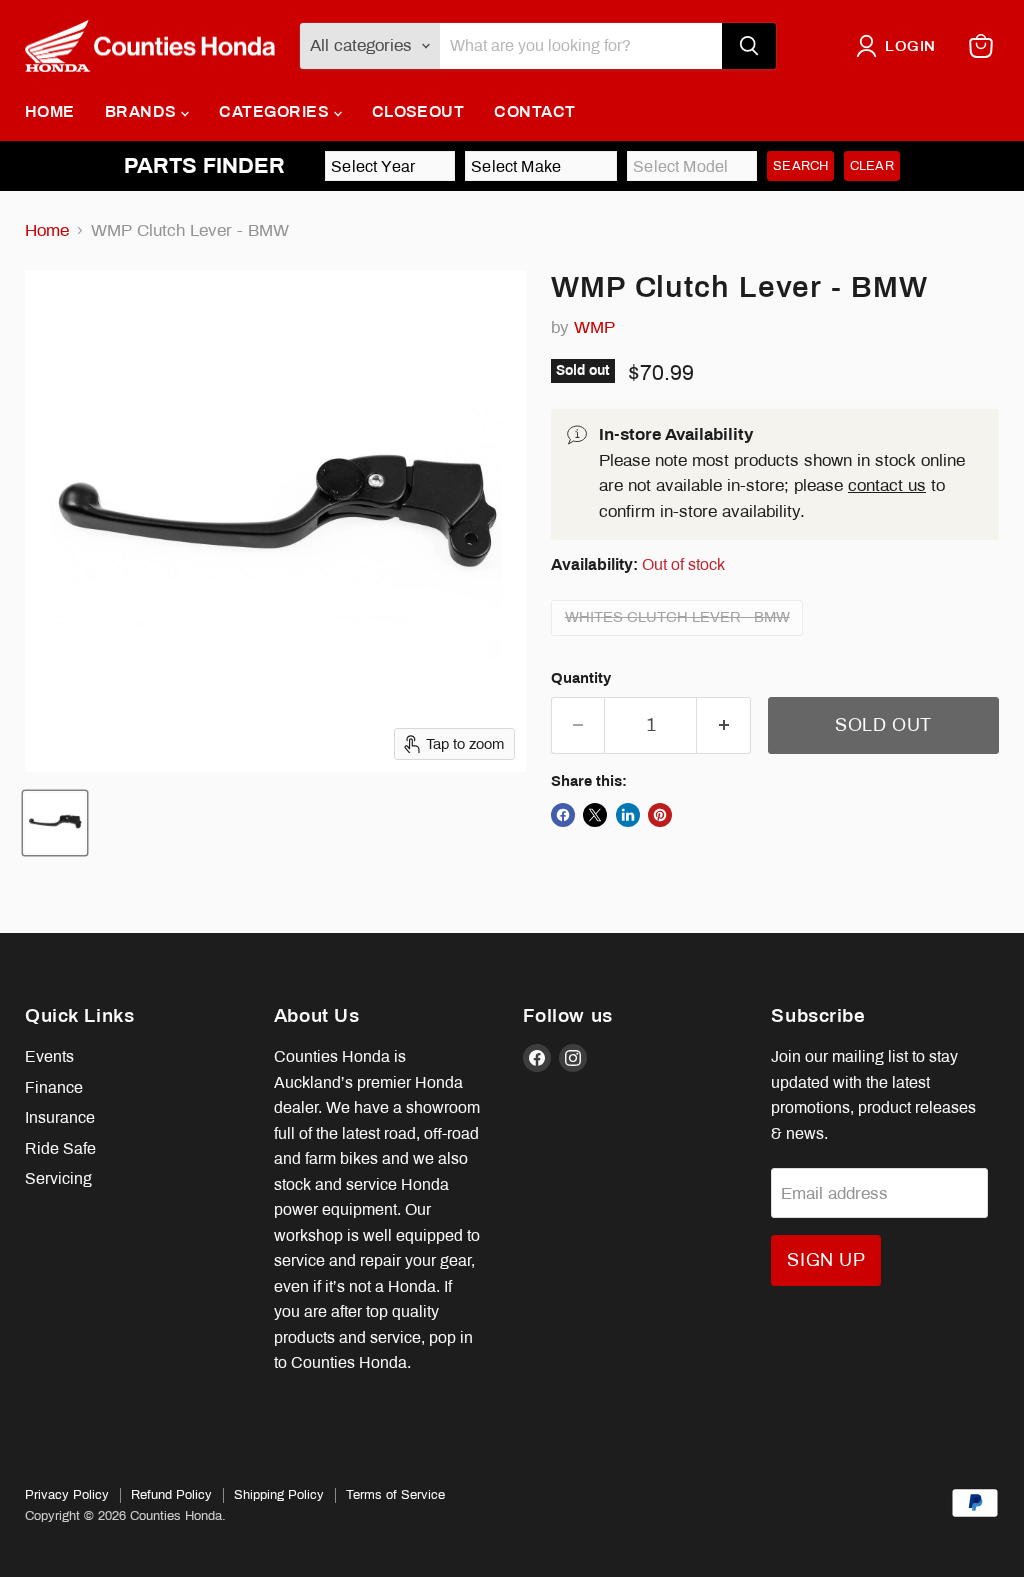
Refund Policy (171, 1495)
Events (49, 1056)
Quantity (581, 678)
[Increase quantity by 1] (724, 725)
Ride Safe (60, 1148)
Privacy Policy (67, 1495)
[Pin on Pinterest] (660, 815)
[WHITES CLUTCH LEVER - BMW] (680, 640)
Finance (54, 1087)
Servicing (58, 1178)
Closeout (418, 111)
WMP (594, 327)
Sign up (826, 1260)
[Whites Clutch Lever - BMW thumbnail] (55, 823)
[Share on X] (595, 815)
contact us (887, 485)
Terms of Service (395, 1495)
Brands (143, 111)
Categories (276, 111)
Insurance (60, 1117)
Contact (534, 111)
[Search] (749, 46)
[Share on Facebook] (563, 815)
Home (50, 111)
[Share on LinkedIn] (628, 815)
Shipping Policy (279, 1495)
